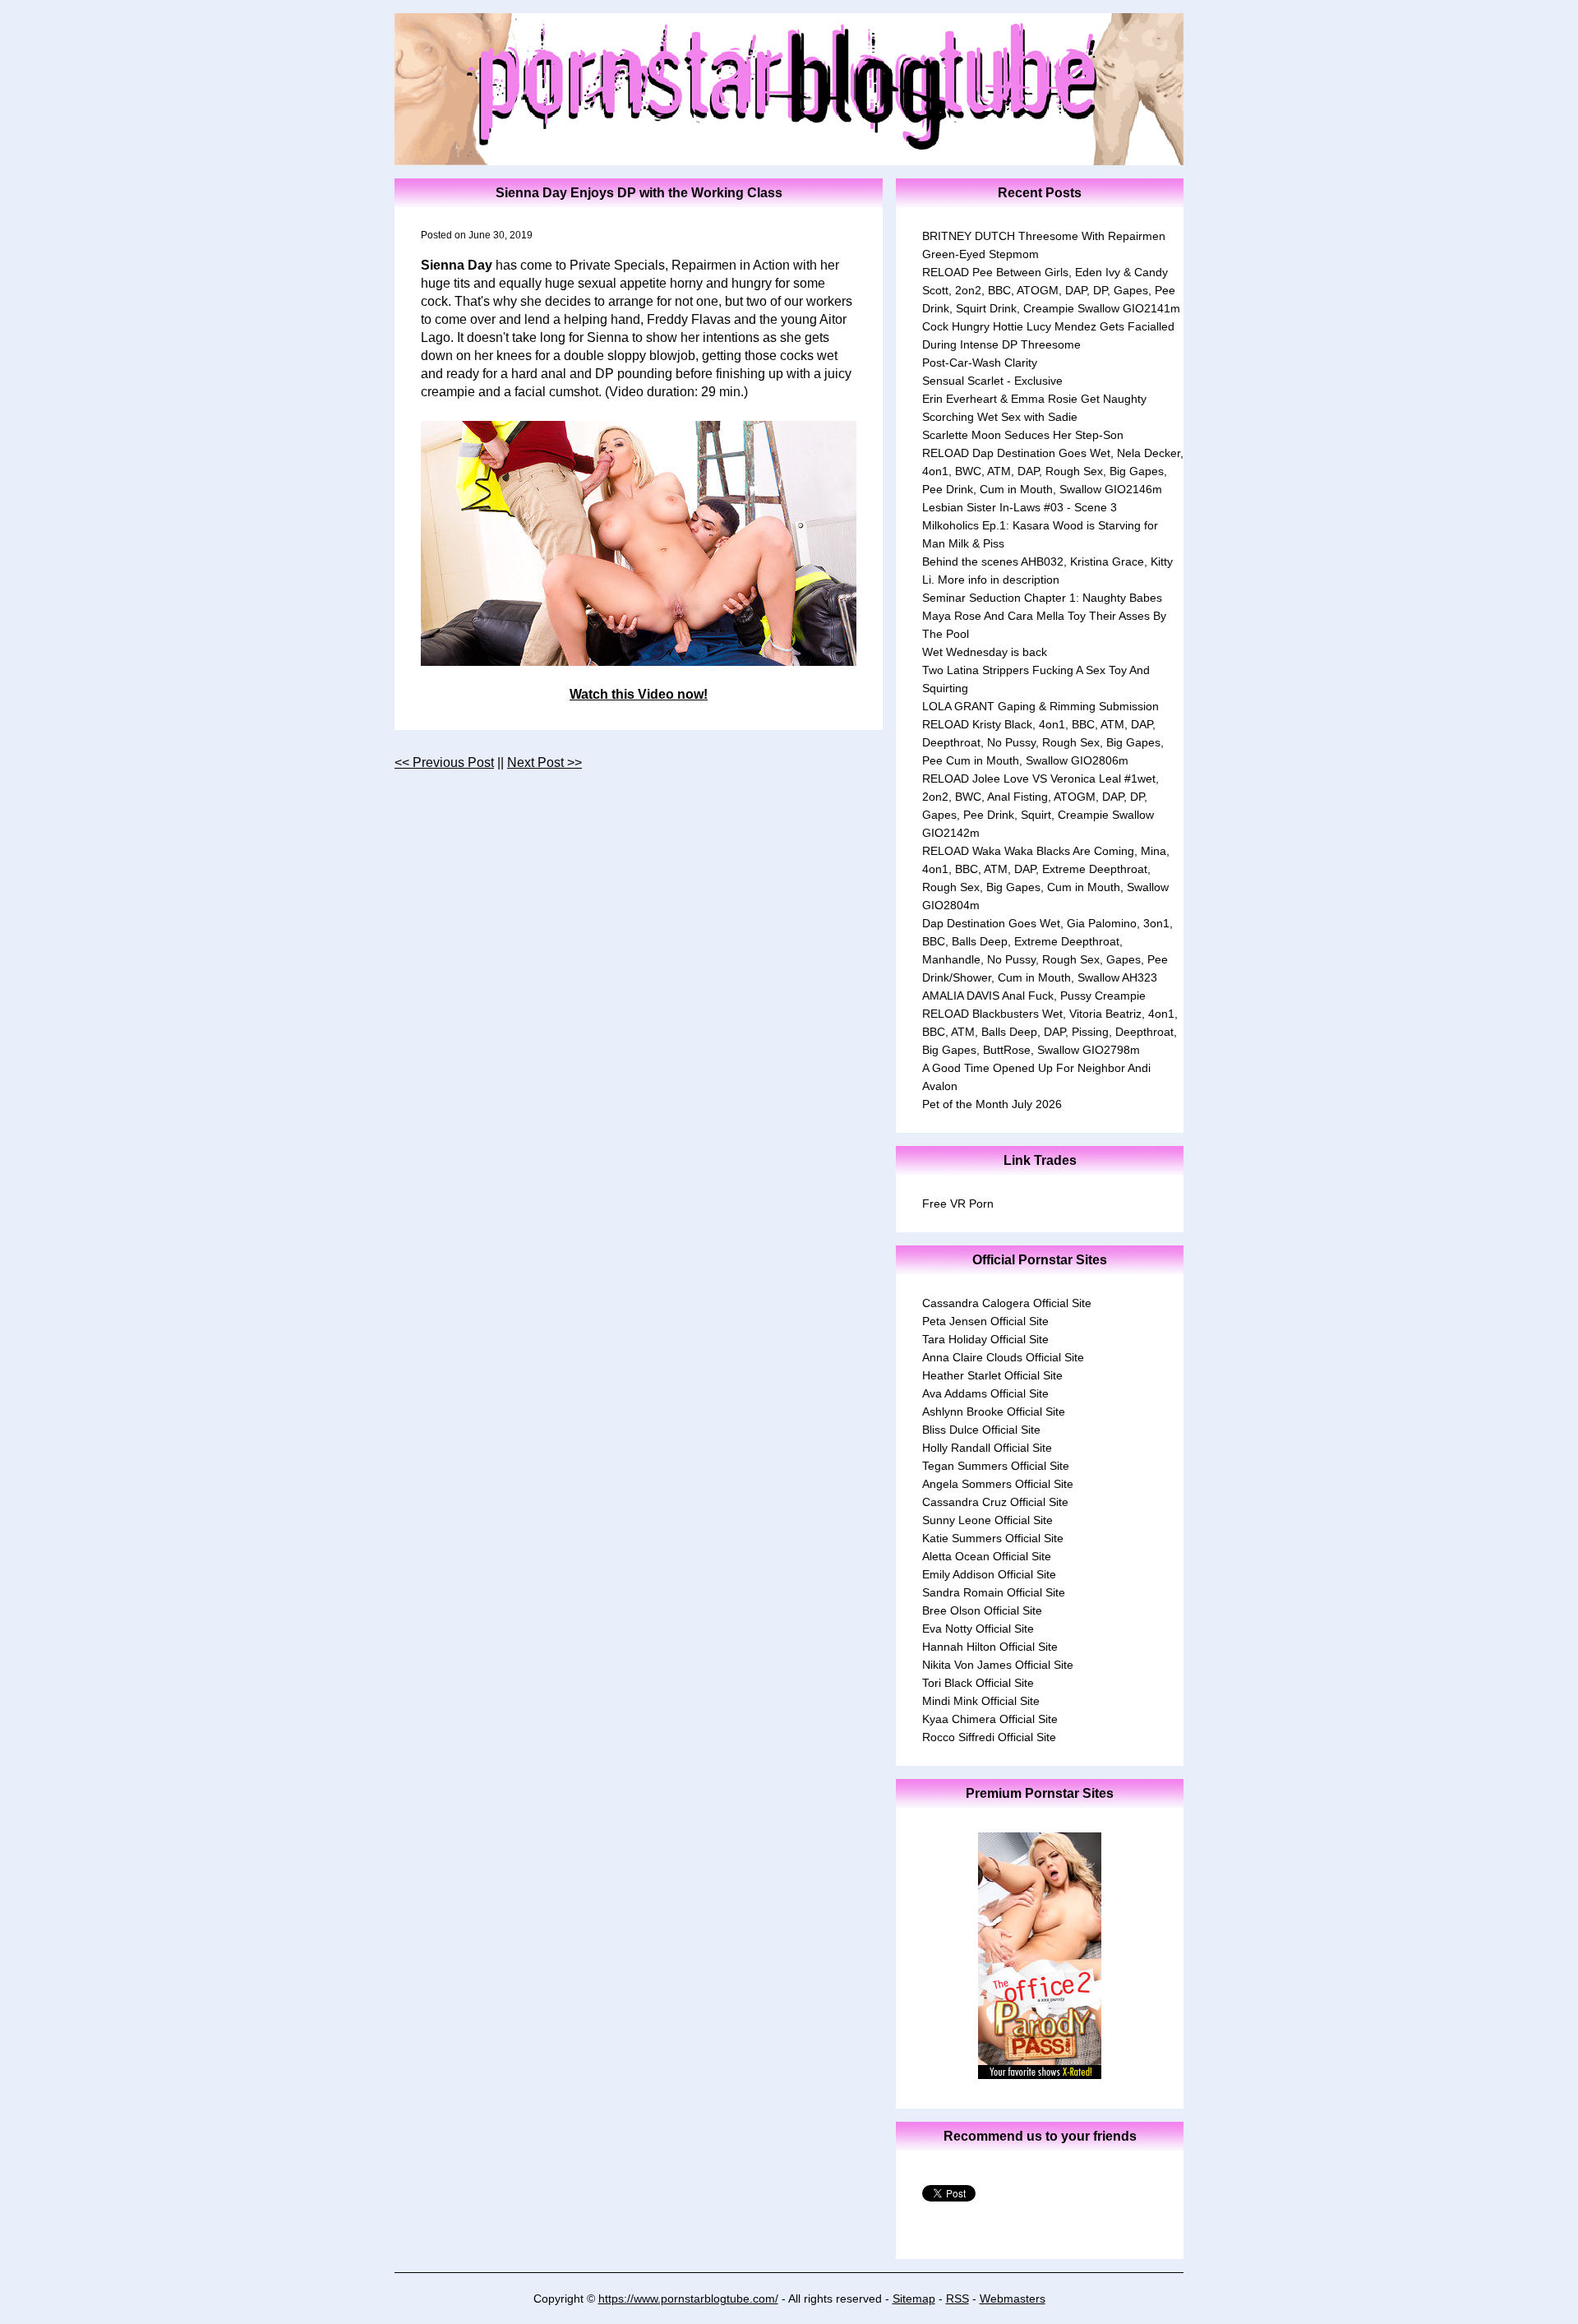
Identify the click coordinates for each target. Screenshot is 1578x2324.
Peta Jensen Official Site (985, 1321)
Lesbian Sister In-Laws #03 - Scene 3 (1020, 507)
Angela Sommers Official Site (998, 1484)
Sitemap (914, 2299)
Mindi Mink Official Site (981, 1701)
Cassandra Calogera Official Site (1007, 1303)
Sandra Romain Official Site (994, 1592)
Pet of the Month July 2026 (992, 1104)
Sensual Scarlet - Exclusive (992, 381)
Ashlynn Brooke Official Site (994, 1411)
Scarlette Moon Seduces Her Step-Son (1023, 435)
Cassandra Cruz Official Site (995, 1502)
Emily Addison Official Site (989, 1574)
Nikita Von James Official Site (998, 1665)
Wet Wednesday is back (985, 652)
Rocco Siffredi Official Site (989, 1737)
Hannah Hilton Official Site (990, 1647)
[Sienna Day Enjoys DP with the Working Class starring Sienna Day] (639, 543)
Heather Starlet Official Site (992, 1375)
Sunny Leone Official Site (987, 1520)
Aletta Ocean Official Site (987, 1556)
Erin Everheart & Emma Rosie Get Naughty (1034, 399)
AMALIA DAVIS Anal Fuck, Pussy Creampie (1034, 996)
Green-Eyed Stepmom (980, 254)
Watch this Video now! (639, 694)
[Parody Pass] (1040, 2075)
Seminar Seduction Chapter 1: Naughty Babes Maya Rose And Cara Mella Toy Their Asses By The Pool (1044, 616)
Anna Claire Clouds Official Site (1003, 1357)
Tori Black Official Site (978, 1683)
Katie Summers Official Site (993, 1538)
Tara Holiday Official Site (985, 1339)
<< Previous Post (444, 762)
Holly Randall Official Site (987, 1448)
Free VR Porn (958, 1204)
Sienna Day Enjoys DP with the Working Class (639, 193)
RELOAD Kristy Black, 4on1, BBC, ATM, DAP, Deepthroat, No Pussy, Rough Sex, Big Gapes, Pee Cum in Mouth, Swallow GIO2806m (1043, 742)
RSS (957, 2299)
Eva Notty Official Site (978, 1629)
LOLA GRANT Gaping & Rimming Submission (1040, 706)
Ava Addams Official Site (985, 1393)
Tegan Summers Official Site (996, 1466)
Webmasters (1013, 2299)
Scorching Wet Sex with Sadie (1000, 417)
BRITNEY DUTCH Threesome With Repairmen (1044, 236)
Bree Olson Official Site (982, 1610)
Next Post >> (544, 762)
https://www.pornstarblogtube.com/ (688, 2299)
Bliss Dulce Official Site (981, 1430)
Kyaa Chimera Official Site (990, 1719)
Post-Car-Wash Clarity (980, 363)
